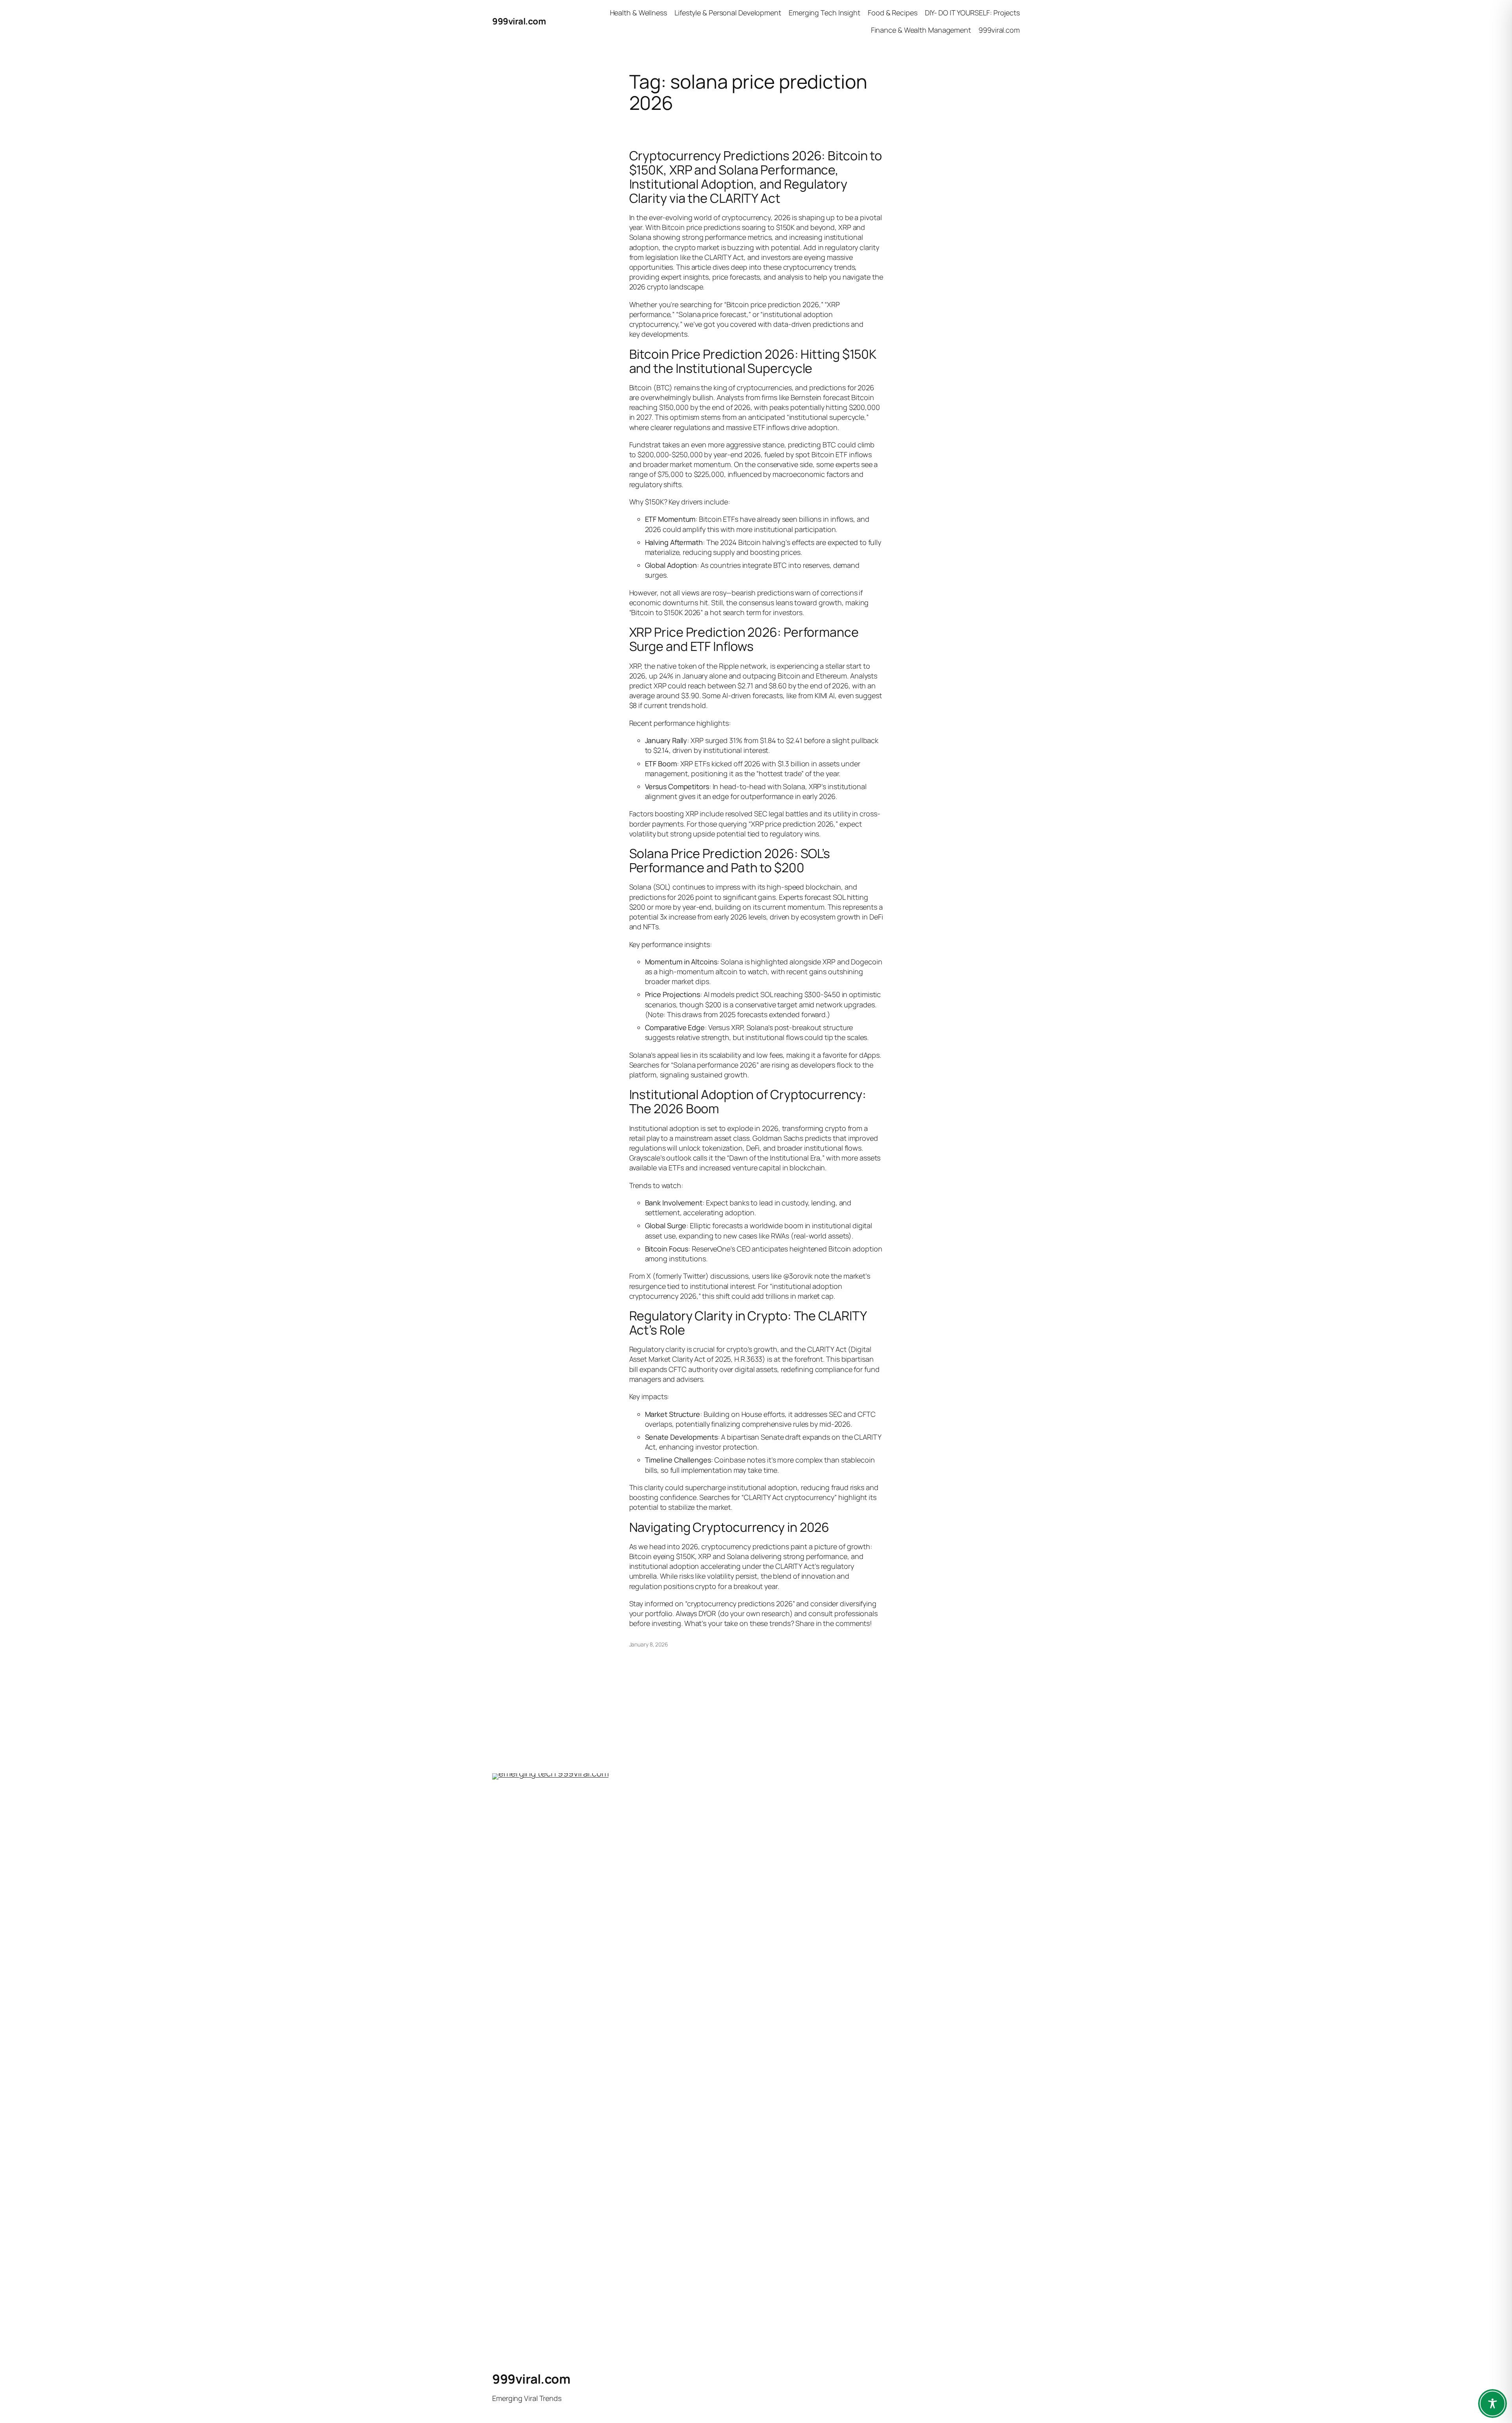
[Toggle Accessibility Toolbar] (1493, 2404)
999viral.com (519, 21)
